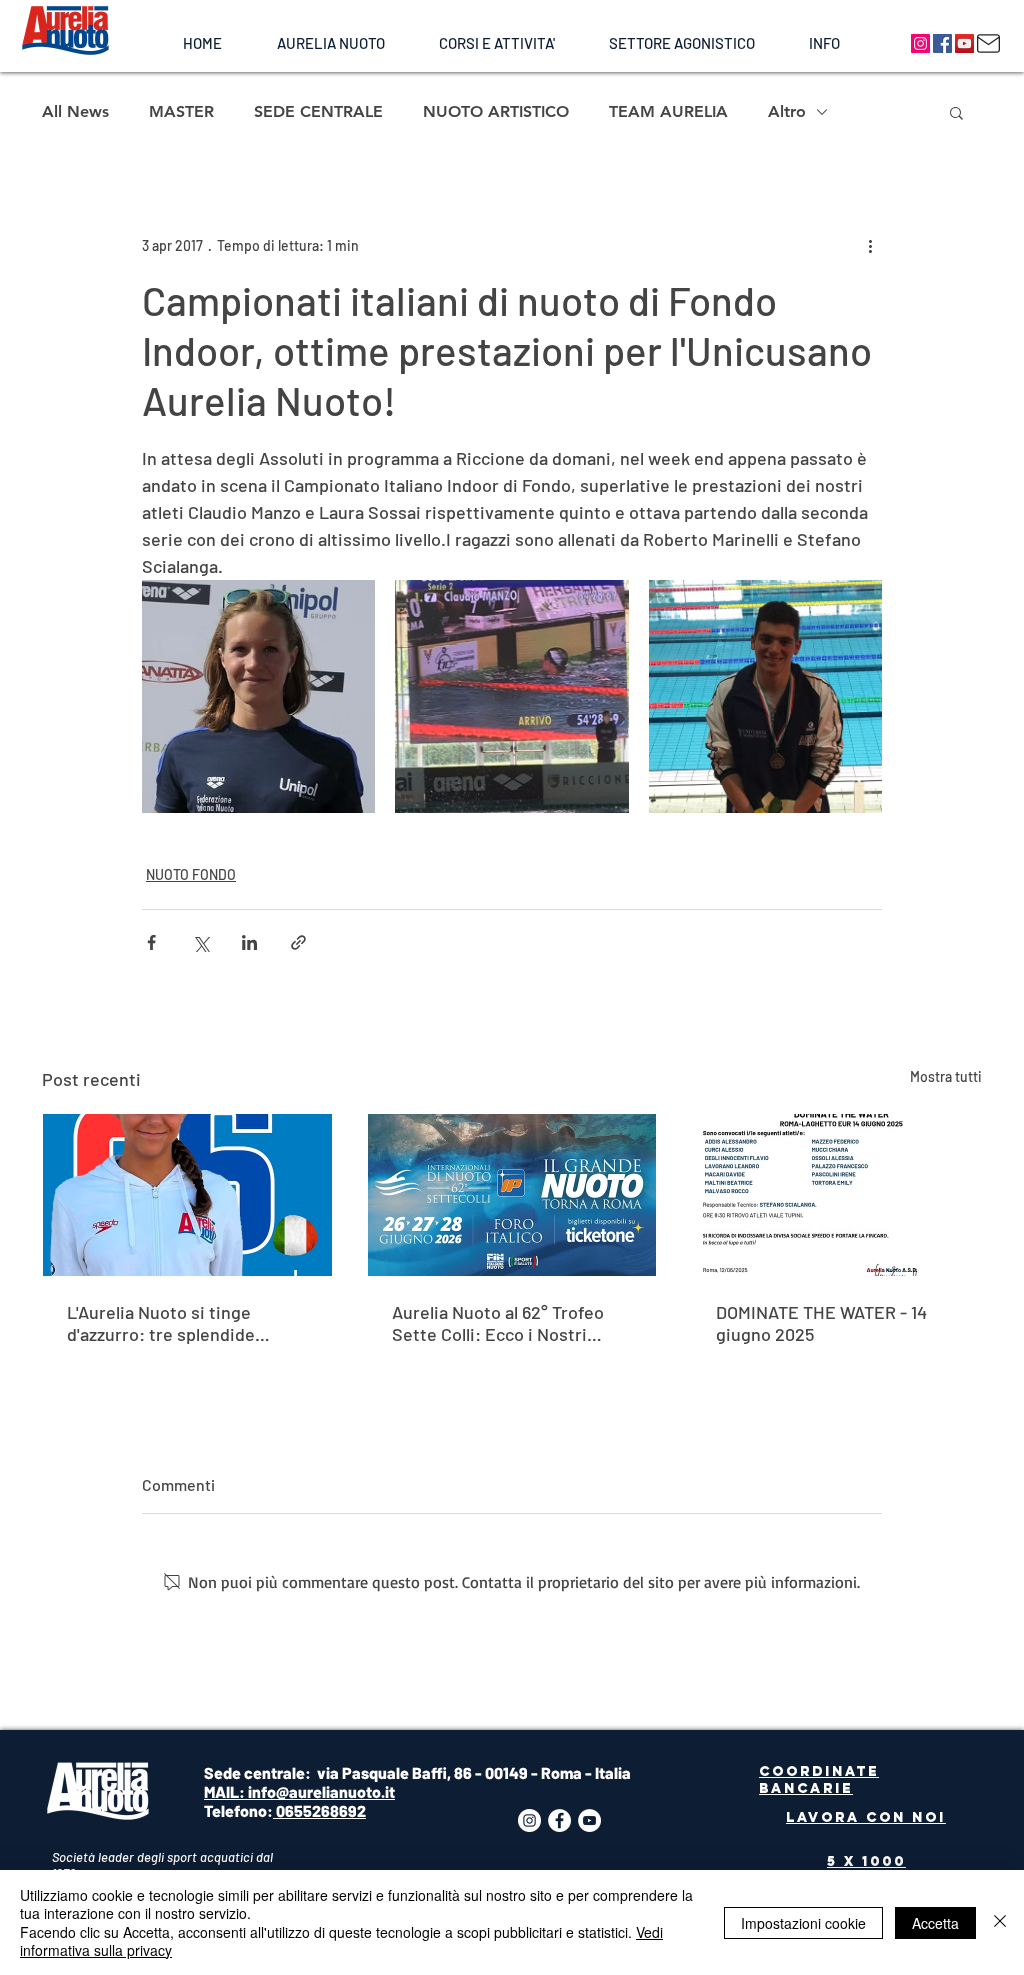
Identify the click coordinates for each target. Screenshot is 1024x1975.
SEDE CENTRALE (318, 111)
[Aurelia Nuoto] (920, 43)
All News (75, 111)
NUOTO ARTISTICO (496, 111)
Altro (787, 111)
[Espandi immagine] (258, 696)
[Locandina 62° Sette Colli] (512, 1195)
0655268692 (319, 1810)
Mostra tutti (946, 1076)
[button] (330, 43)
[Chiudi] (1000, 1922)
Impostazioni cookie (803, 1923)
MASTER (181, 111)
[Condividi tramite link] (298, 942)
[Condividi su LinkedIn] (249, 942)
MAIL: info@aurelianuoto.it (299, 1791)
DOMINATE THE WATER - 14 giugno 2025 (821, 1323)
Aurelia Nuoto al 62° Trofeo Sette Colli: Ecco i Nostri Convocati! (498, 1323)
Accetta (935, 1923)
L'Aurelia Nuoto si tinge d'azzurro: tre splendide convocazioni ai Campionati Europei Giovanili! (175, 1323)
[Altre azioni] (870, 245)
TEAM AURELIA (668, 111)
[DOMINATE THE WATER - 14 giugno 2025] (836, 1195)
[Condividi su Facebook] (151, 942)
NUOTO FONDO (191, 874)
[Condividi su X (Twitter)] (200, 942)
